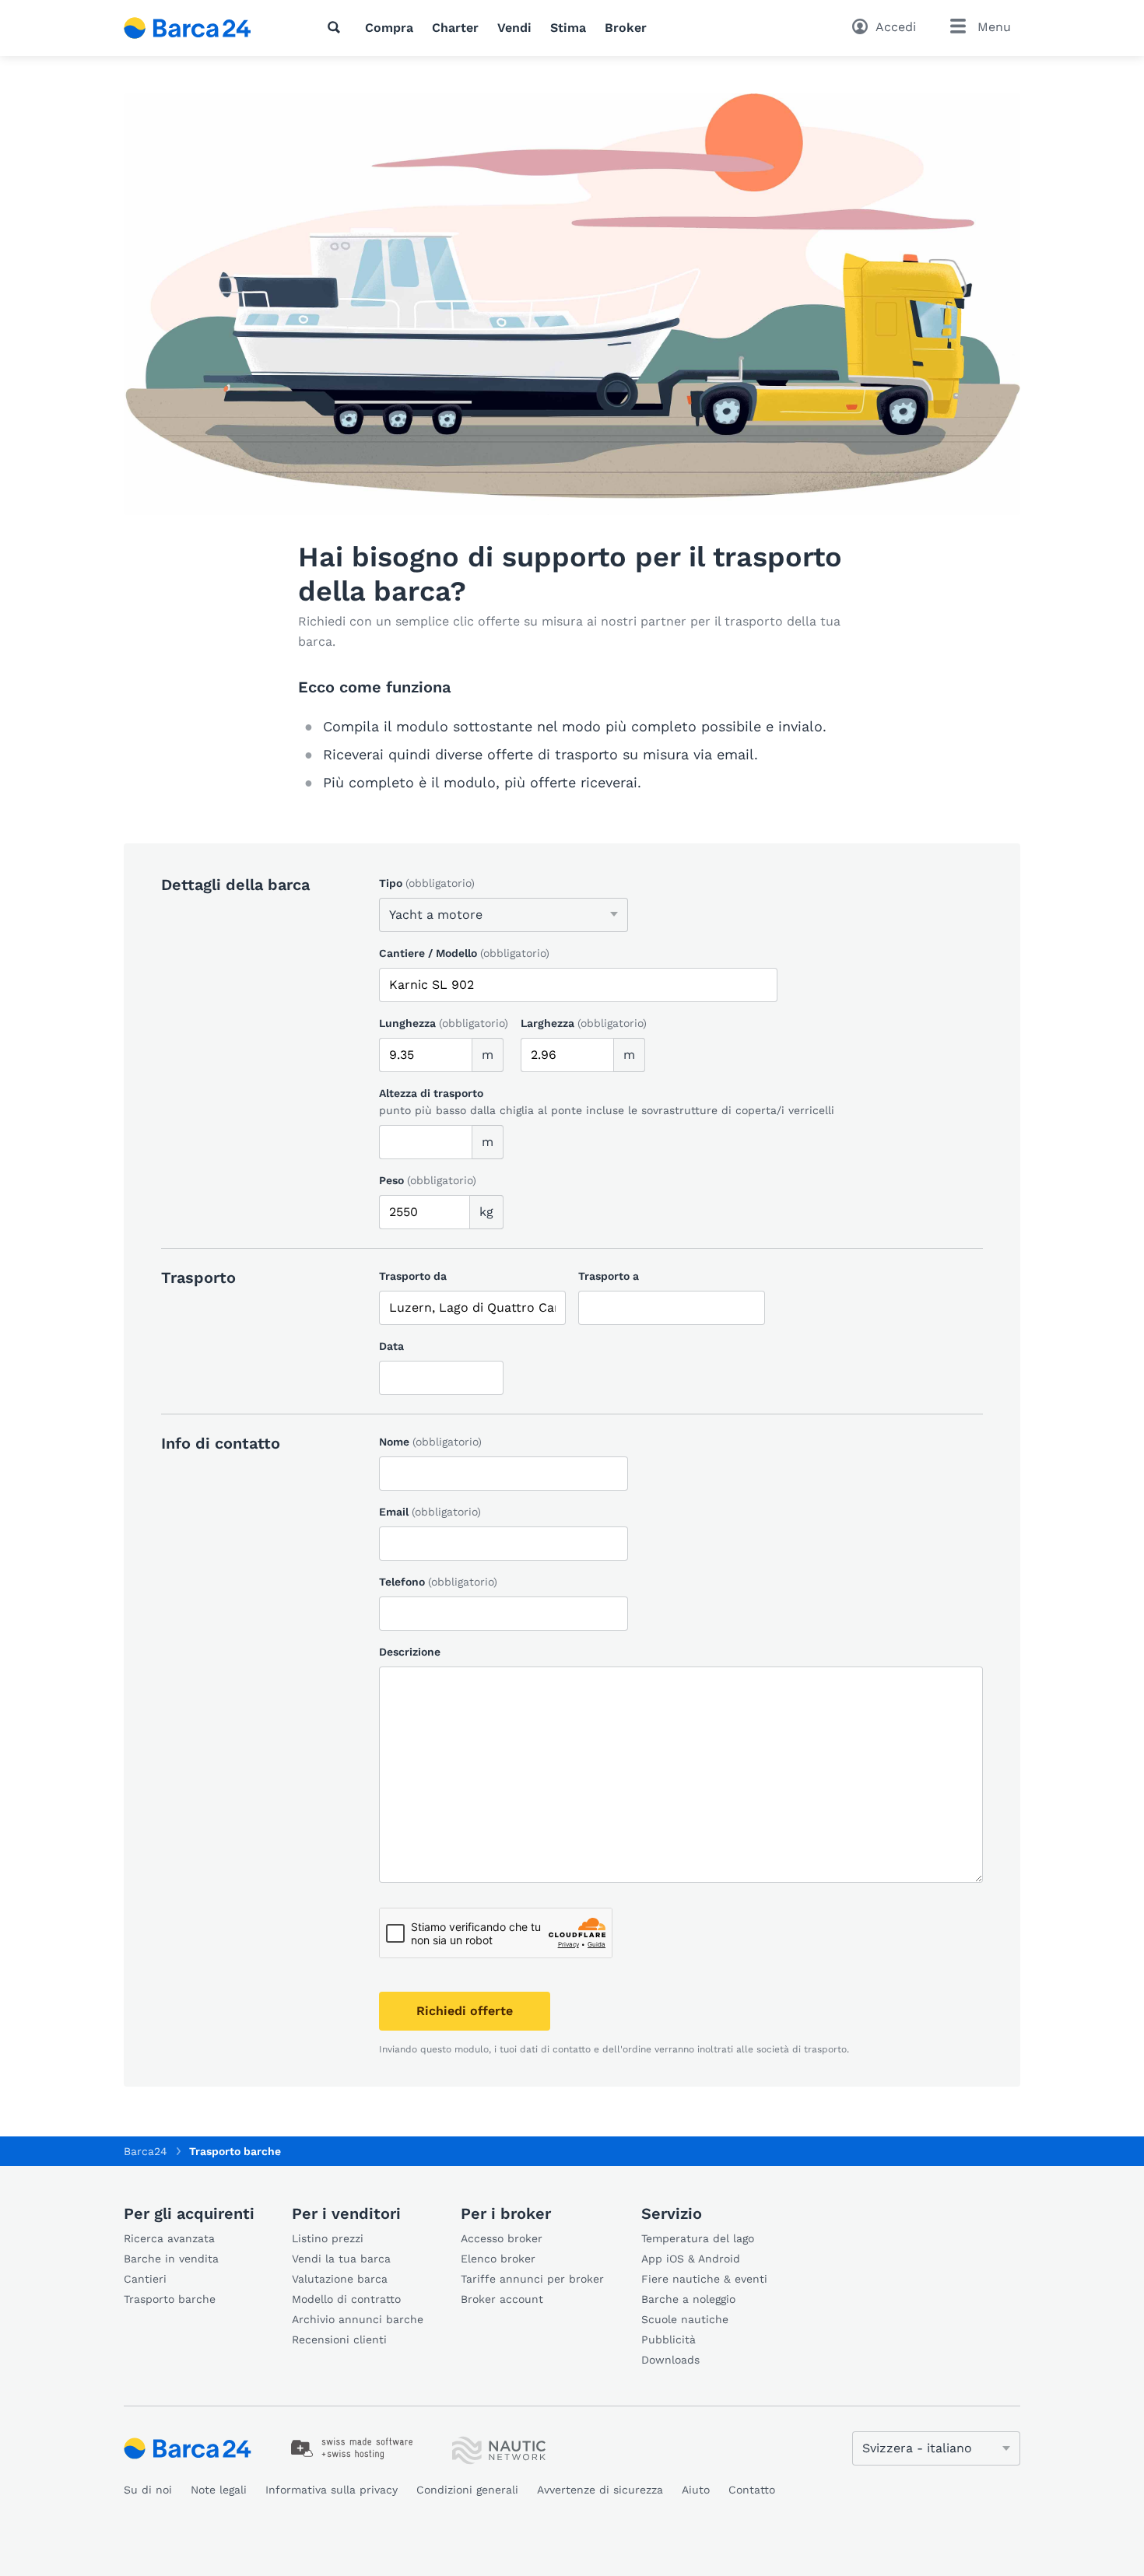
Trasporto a (609, 1276)
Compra (389, 28)
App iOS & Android (691, 2259)
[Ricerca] (337, 27)
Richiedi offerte (465, 2011)
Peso (428, 1180)
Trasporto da (413, 1276)
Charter (455, 28)
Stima (568, 28)
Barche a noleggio (688, 2299)
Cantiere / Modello (464, 953)
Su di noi (148, 2490)
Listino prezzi (328, 2238)
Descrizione (410, 1652)
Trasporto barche (170, 2299)
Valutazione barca (340, 2279)
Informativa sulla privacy (332, 2490)
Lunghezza (444, 1023)
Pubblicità (669, 2339)
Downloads (670, 2360)
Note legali (219, 2490)
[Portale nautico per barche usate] (201, 28)
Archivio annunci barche (358, 2319)
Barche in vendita (171, 2259)
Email (430, 1512)
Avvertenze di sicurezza (600, 2490)
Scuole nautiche (685, 2319)
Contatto (752, 2490)
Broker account (502, 2299)
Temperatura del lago (698, 2238)
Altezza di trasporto (431, 1093)
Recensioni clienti (339, 2339)
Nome (430, 1442)
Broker (626, 28)
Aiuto (696, 2490)
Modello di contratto (346, 2299)
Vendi (514, 28)
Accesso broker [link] (502, 2238)
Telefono (438, 1582)
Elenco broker (498, 2259)
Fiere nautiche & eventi (704, 2279)
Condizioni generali (467, 2490)
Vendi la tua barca (341, 2259)
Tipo (427, 883)
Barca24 (146, 2151)
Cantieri (145, 2279)
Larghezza (584, 1023)
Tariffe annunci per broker (532, 2279)
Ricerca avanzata (169, 2238)
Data (391, 1346)
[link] (352, 2448)
